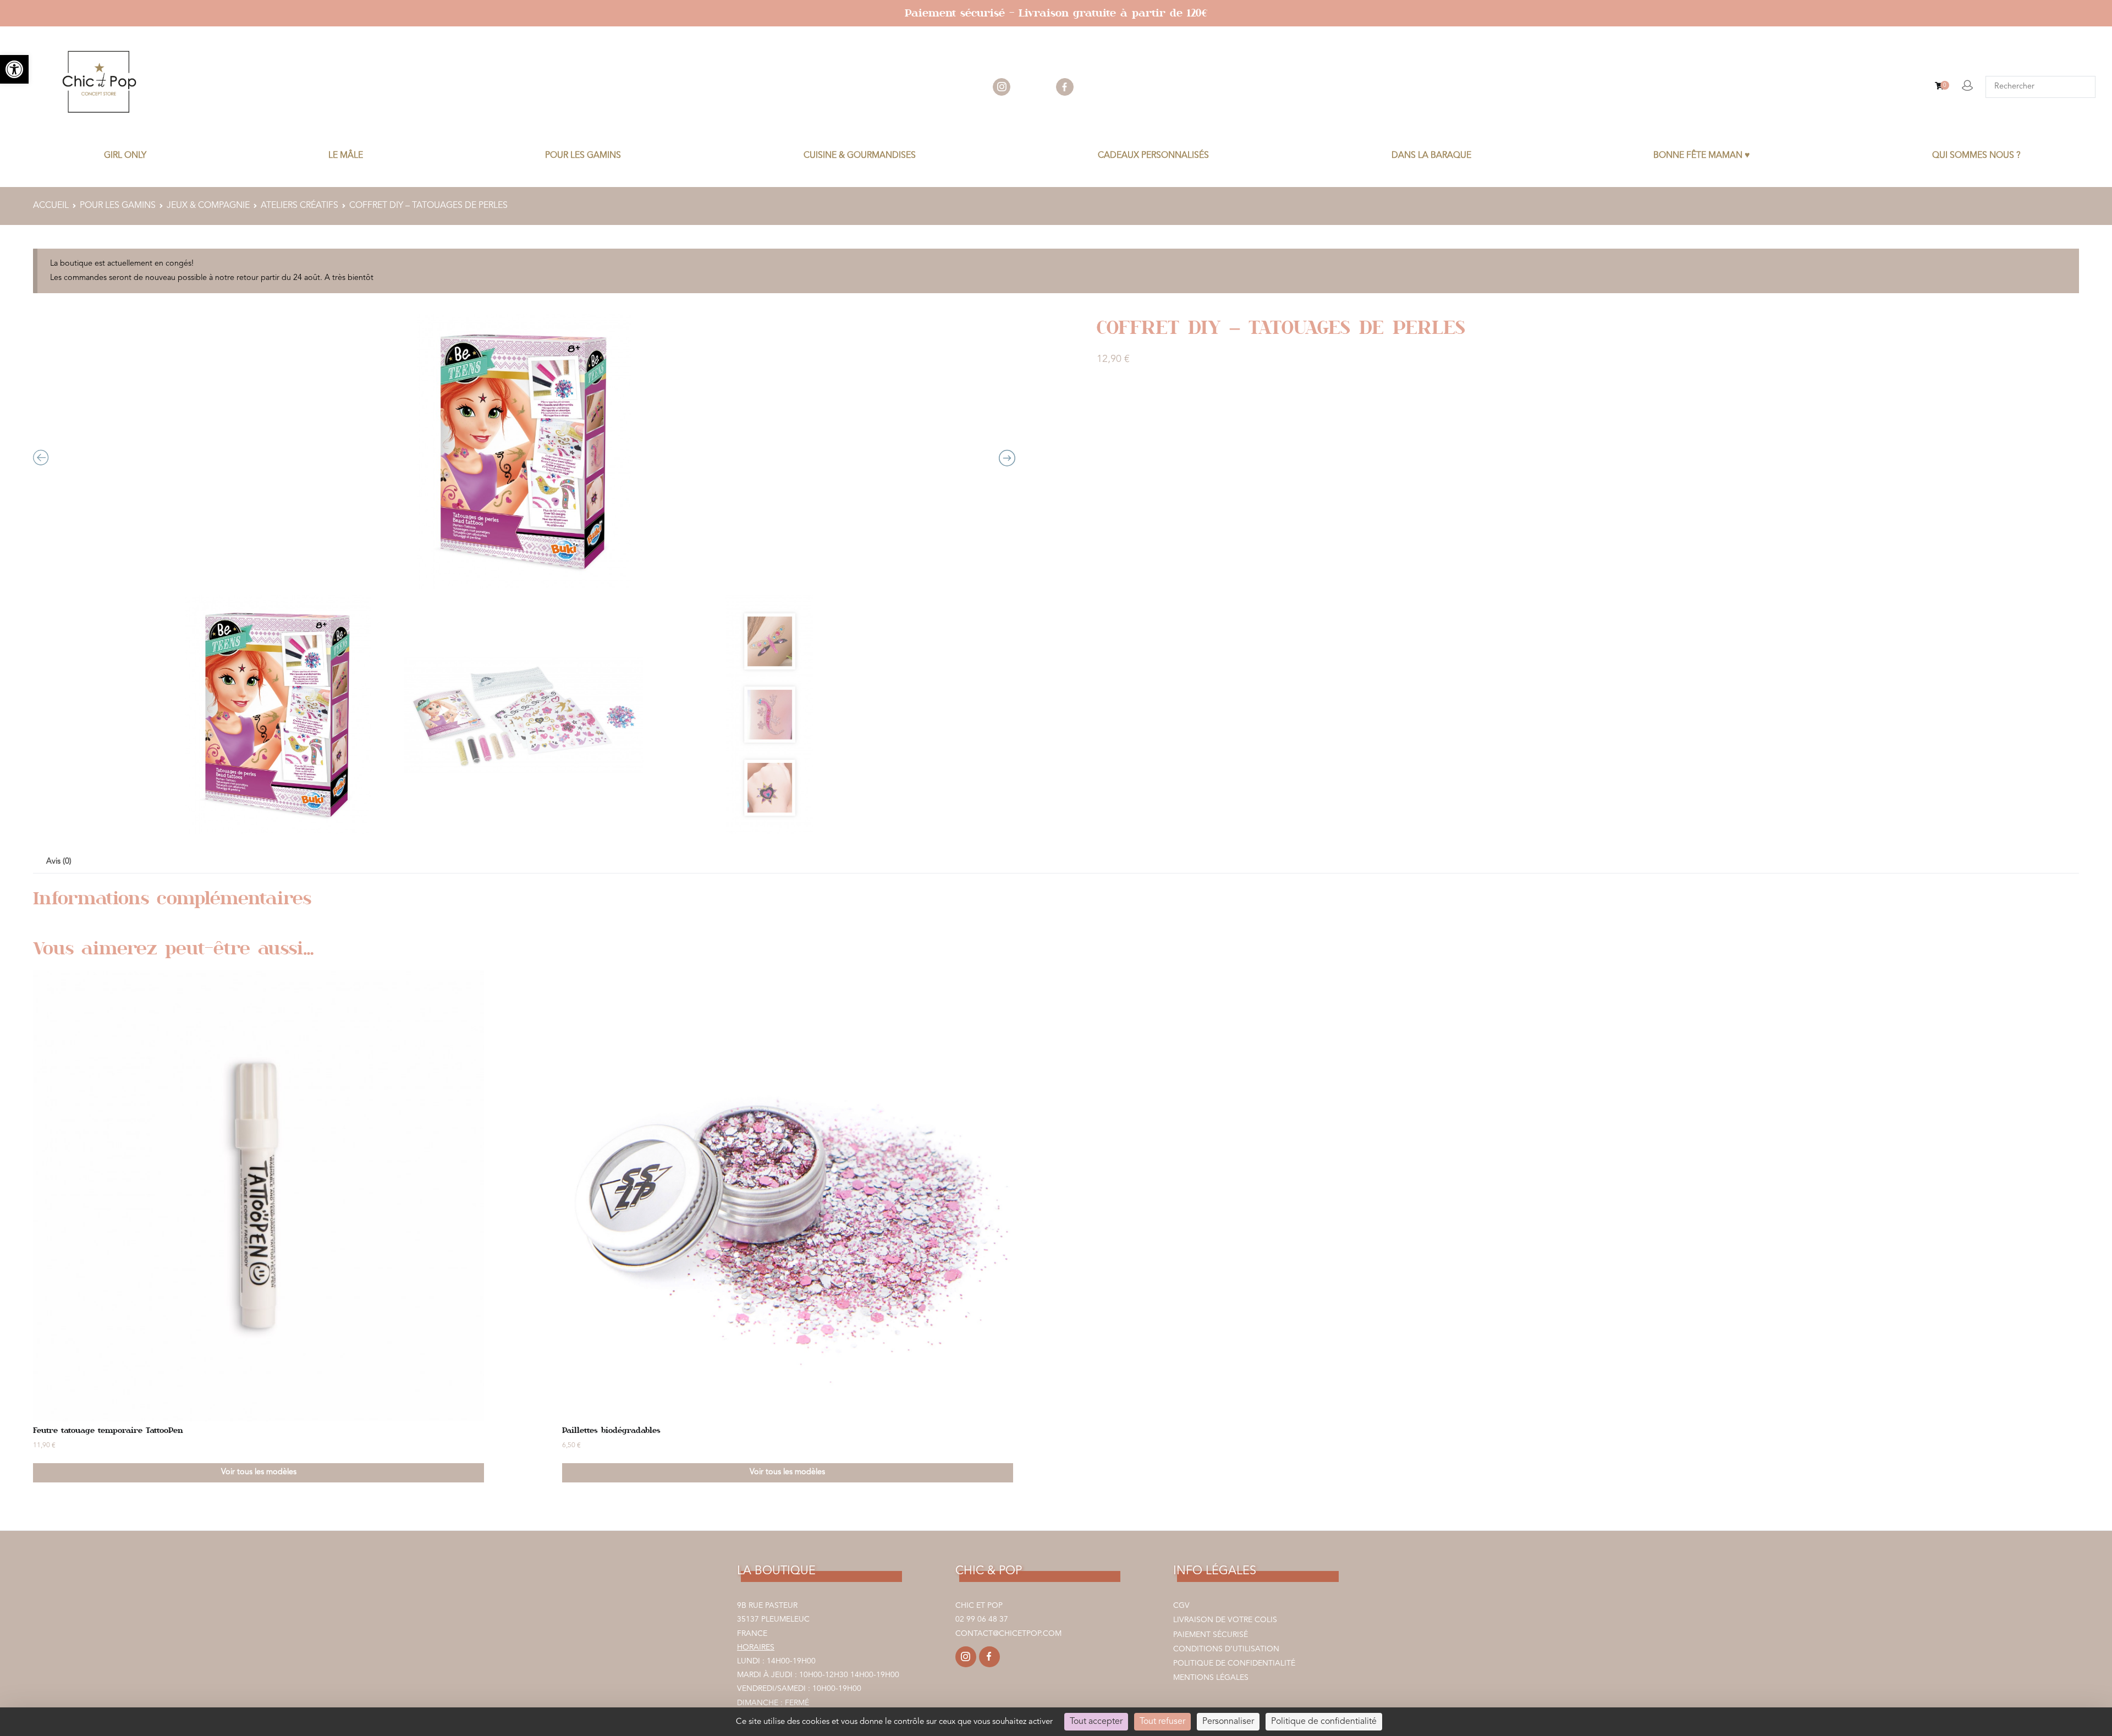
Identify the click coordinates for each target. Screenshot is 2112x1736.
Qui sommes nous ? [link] (1976, 156)
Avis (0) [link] (59, 862)
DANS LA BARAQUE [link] (1431, 156)
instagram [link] (1002, 87)
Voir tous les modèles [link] (259, 1472)
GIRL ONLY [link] (125, 156)
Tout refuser (1162, 1722)
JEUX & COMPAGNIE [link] (208, 206)
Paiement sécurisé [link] (1211, 1635)
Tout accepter (1096, 1722)
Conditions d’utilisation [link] (1226, 1649)
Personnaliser (1228, 1722)
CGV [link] (1181, 1606)
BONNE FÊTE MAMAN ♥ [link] (1702, 156)
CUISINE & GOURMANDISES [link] (860, 156)
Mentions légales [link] (1211, 1678)
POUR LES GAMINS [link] (583, 156)
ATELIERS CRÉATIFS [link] (299, 206)
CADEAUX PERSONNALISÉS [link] (1153, 156)
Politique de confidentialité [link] (1234, 1663)
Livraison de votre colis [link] (1225, 1620)
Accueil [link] (51, 206)
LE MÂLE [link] (346, 156)
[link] (14, 69)
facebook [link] (1065, 87)
